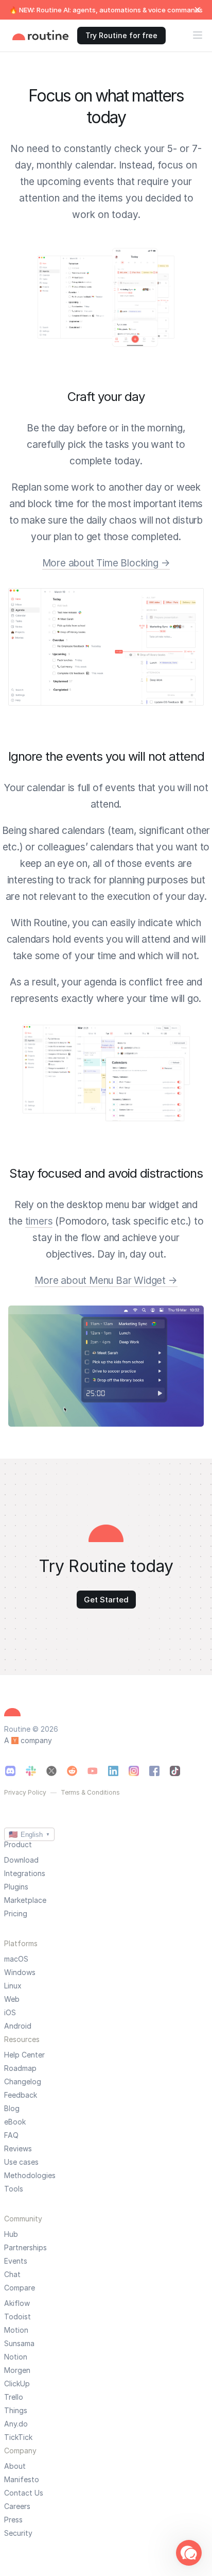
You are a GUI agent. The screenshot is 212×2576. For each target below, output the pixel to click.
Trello (14, 2397)
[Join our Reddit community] (72, 1771)
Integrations (25, 1874)
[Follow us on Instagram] (134, 1771)
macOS (16, 1959)
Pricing (16, 1914)
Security (18, 2533)
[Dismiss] (198, 10)
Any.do (16, 2424)
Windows (20, 1972)
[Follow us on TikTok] (175, 1771)
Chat (12, 2274)
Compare (20, 2288)
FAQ (11, 2135)
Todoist (17, 2317)
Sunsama (19, 2344)
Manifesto (22, 2480)
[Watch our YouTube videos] (93, 1771)
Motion (16, 2330)
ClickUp (17, 2384)
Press (13, 2520)
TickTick (18, 2437)
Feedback (21, 2095)
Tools (14, 2189)
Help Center (24, 2055)
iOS (10, 2013)
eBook (15, 2122)
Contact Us (24, 2493)
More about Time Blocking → (106, 563)
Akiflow (17, 2303)
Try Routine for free (121, 35)
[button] (189, 2553)
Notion (16, 2357)
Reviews (18, 2149)
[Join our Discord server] (10, 1771)
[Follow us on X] (51, 1771)
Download (21, 1860)
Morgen (17, 2370)
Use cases (21, 2162)
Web (12, 1999)
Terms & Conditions (90, 1793)
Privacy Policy (25, 1793)
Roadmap (20, 2068)
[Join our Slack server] (31, 1771)
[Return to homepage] (41, 36)
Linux (13, 1986)
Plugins (16, 1887)
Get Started (106, 1600)
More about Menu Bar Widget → (106, 1281)
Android (18, 2026)
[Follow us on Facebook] (154, 1771)
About (15, 2466)
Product (18, 1844)
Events (16, 2261)
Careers (17, 2506)
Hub (11, 2234)
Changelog (23, 2082)
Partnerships (25, 2248)
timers (39, 1221)
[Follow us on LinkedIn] (113, 1771)
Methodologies (30, 2176)
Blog (12, 2109)
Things (16, 2411)
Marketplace (25, 1900)
